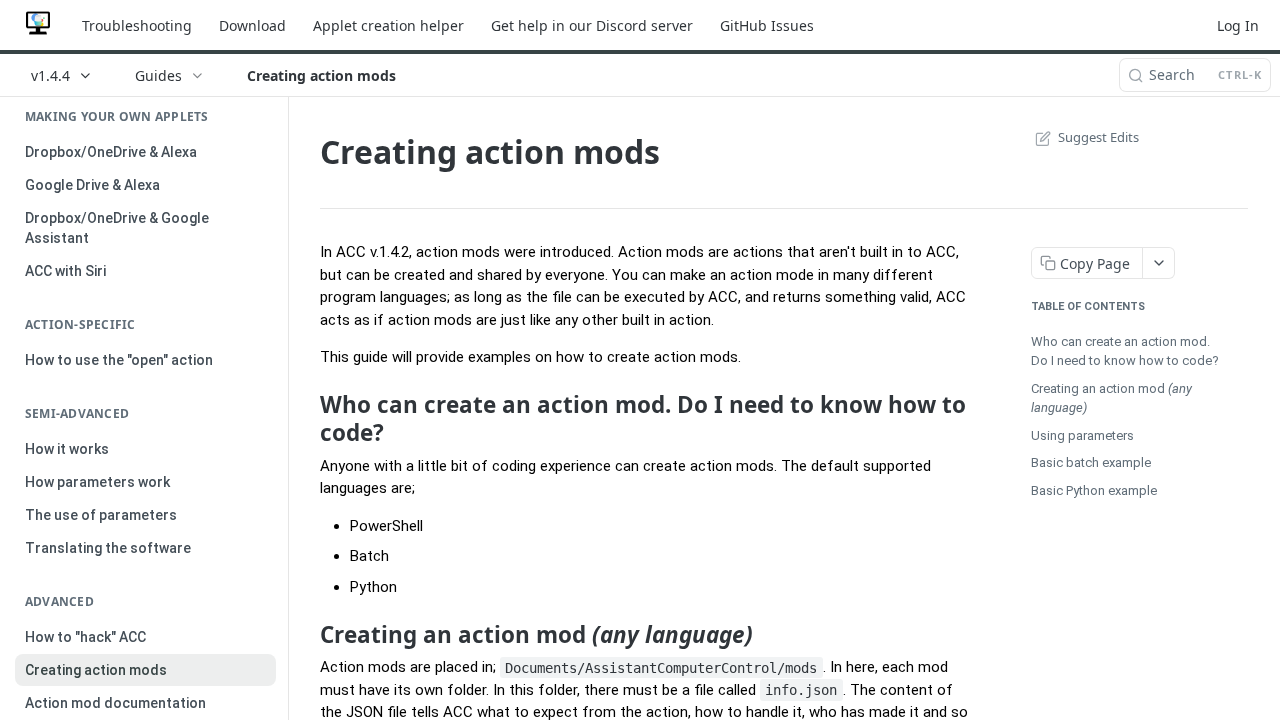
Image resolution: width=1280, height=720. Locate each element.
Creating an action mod (1111, 398)
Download (252, 25)
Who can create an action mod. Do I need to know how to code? (1125, 351)
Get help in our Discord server (592, 25)
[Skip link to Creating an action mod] (306, 635)
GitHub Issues (767, 25)
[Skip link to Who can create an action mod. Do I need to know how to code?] (306, 419)
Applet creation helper (388, 25)
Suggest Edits (1098, 137)
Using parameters (1082, 435)
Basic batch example (1091, 462)
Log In (1238, 25)
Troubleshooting (137, 25)
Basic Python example (1094, 490)
